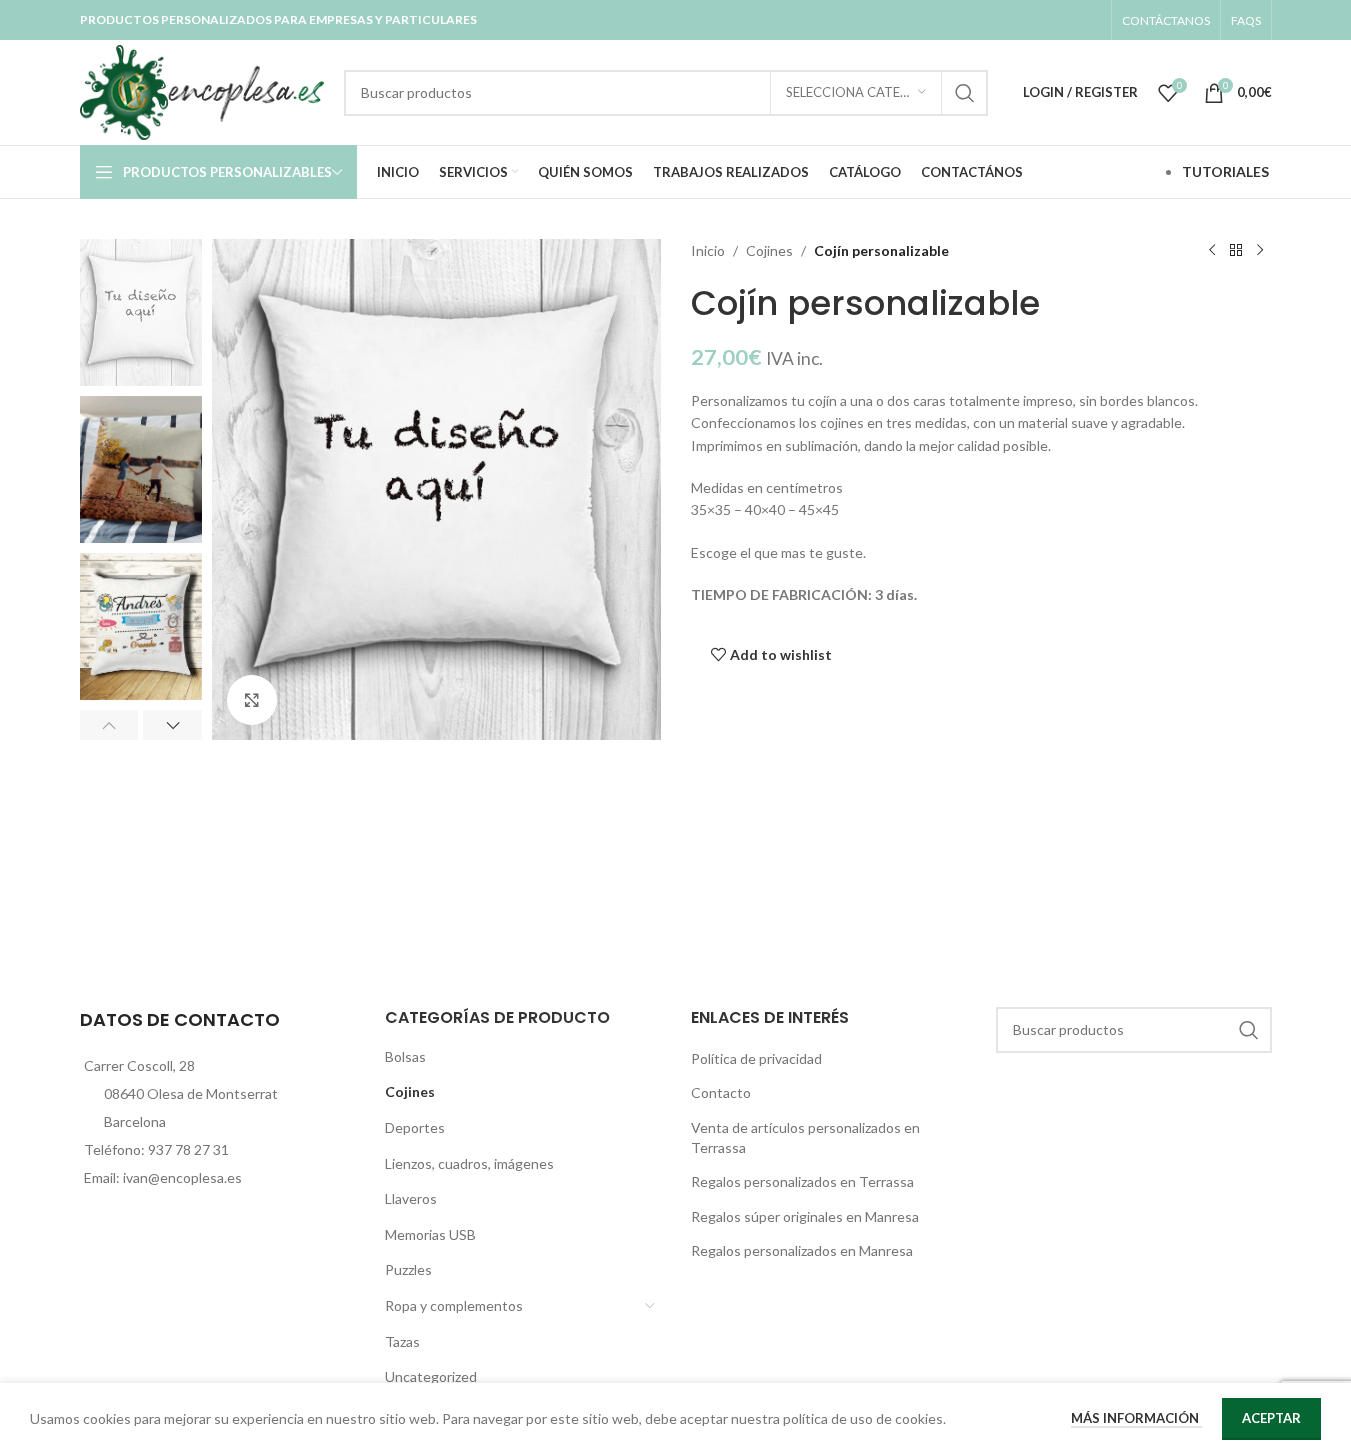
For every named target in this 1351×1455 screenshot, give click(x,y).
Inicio (708, 250)
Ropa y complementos (454, 1305)
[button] (109, 725)
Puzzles (408, 1269)
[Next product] (1260, 251)
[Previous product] (1212, 251)
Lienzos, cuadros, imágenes (469, 1163)
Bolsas (405, 1056)
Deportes (415, 1127)
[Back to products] (1236, 251)
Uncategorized (431, 1376)
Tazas (402, 1341)
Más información (1136, 1418)
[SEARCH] (965, 93)
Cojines (769, 250)
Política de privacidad (756, 1058)
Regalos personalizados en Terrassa (802, 1181)
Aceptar (1271, 1418)
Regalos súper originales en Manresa (805, 1216)
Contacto (721, 1092)
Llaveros (411, 1198)
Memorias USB (430, 1234)
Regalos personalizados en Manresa (802, 1250)
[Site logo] (202, 90)
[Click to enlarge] (252, 700)
